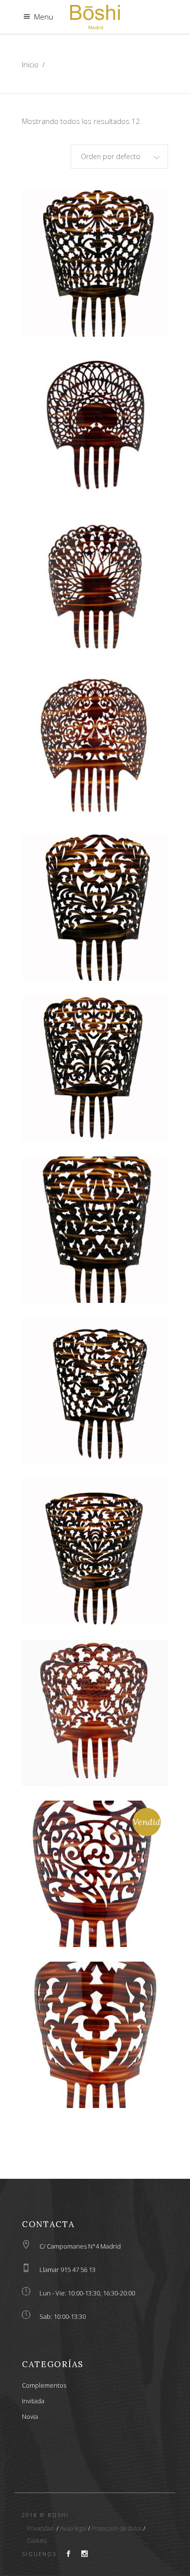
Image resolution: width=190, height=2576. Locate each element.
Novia (30, 2416)
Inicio (30, 64)
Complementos (44, 2385)
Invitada (33, 2401)
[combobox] (119, 157)
